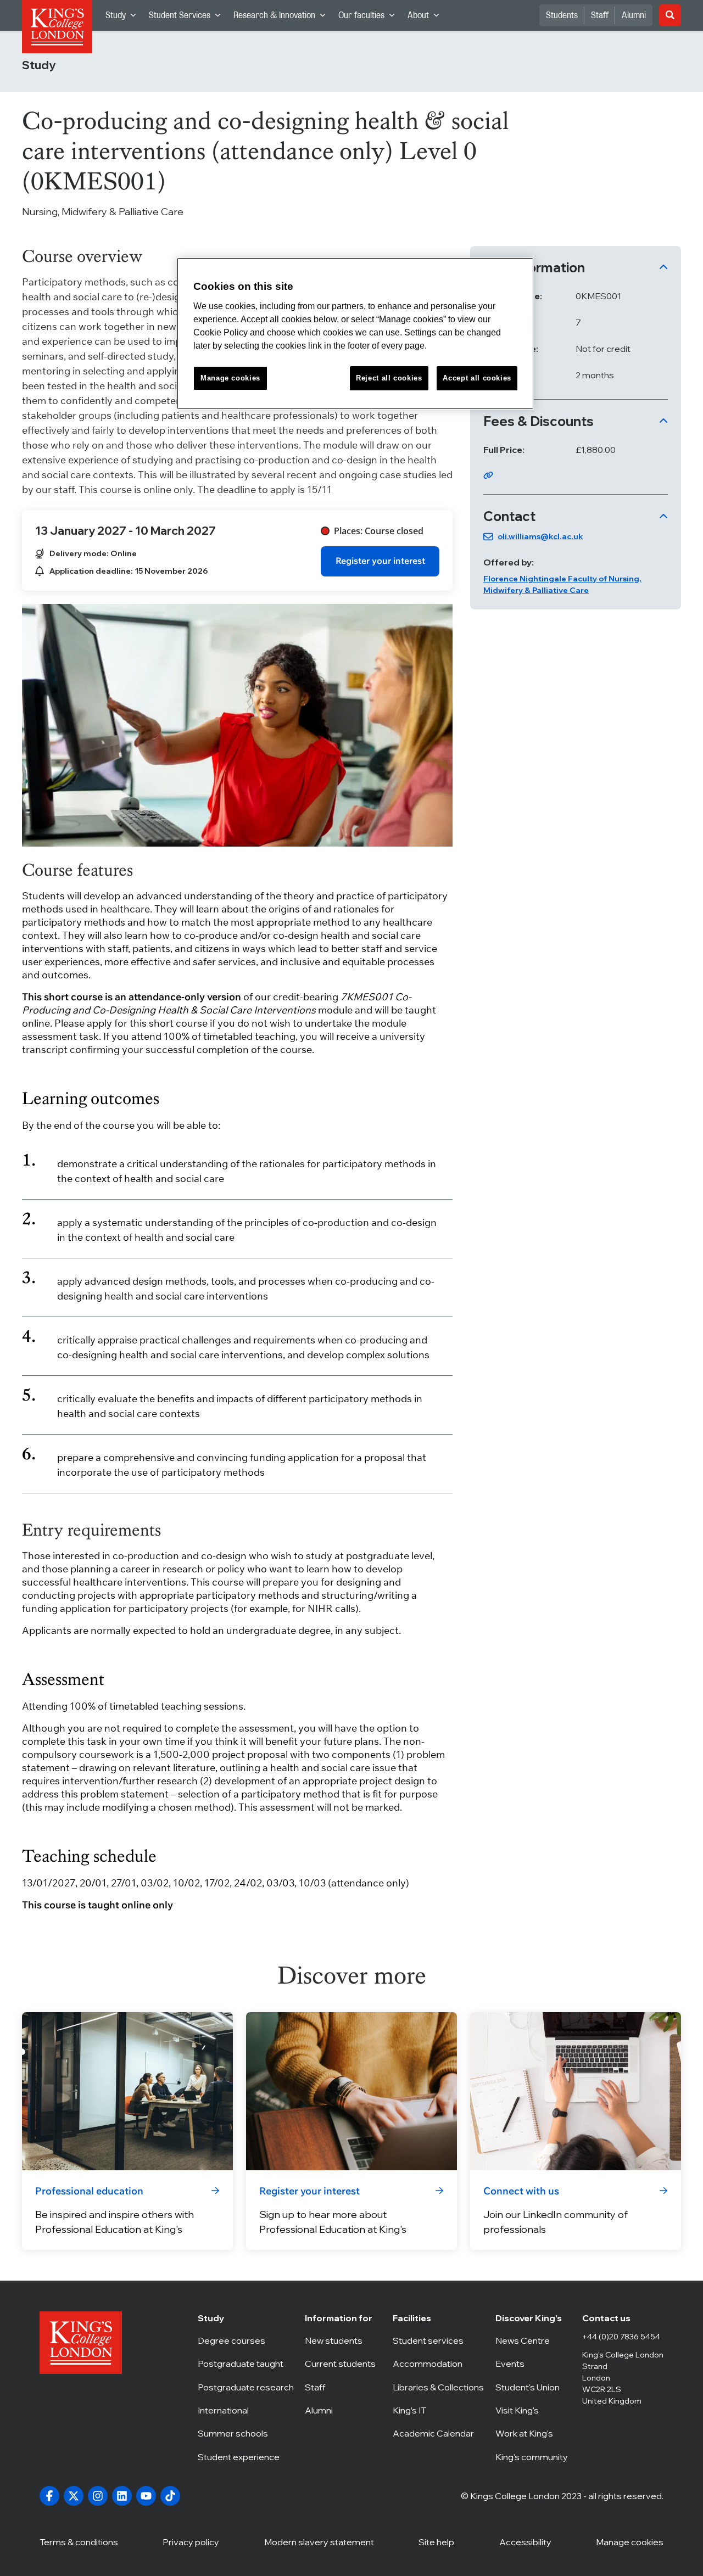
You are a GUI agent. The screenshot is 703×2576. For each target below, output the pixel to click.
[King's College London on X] (74, 2496)
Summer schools (246, 2433)
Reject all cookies (389, 378)
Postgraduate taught (246, 2364)
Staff (600, 15)
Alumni (634, 15)
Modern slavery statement (319, 2542)
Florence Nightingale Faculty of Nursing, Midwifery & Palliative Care (562, 584)
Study (124, 18)
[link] (380, 561)
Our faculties (370, 18)
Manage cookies (630, 2542)
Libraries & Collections (438, 2387)
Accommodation (438, 2364)
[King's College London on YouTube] (146, 2496)
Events (533, 2364)
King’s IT (438, 2410)
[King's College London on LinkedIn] (122, 2496)
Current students (343, 2364)
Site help (436, 2542)
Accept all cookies (477, 378)
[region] (355, 334)
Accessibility (525, 2542)
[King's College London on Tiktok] (170, 2496)
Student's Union (533, 2387)
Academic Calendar (438, 2433)
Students (562, 15)
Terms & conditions (79, 2542)
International (246, 2410)
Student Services (188, 18)
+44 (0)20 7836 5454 (621, 2337)
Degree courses (246, 2340)
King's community (533, 2457)
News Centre (533, 2340)
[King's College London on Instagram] (98, 2496)
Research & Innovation (283, 18)
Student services (438, 2340)
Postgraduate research (246, 2387)
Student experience (246, 2457)
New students (343, 2340)
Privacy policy (191, 2542)
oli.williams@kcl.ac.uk (540, 536)
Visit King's (533, 2410)
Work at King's (533, 2433)
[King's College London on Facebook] (49, 2496)
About (426, 18)
